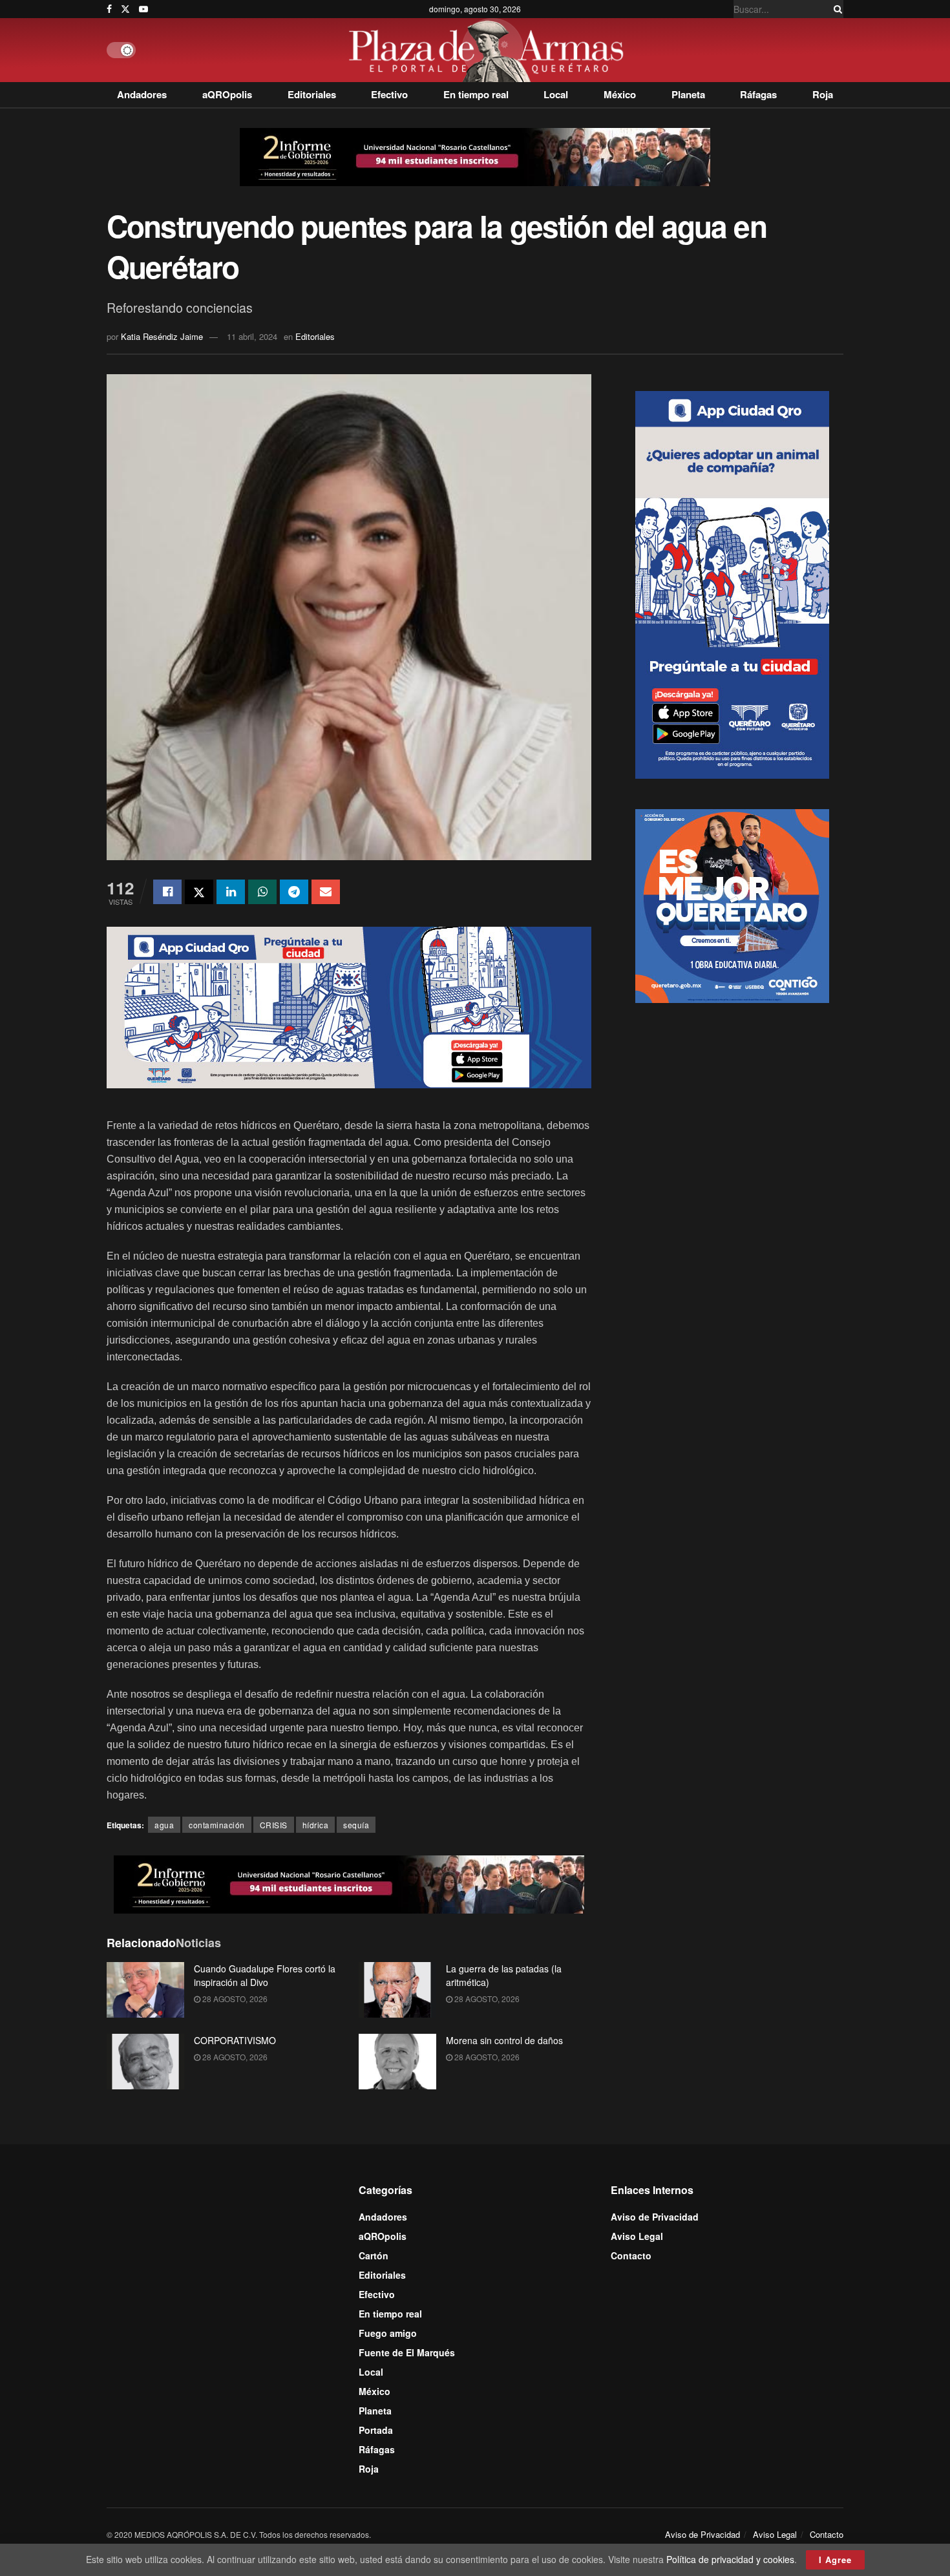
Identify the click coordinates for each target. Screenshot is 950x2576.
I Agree (835, 2560)
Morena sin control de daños (504, 2040)
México (620, 94)
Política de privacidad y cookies (730, 2559)
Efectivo (389, 94)
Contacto (631, 2255)
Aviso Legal (637, 2236)
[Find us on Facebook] (109, 9)
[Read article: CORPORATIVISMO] (145, 2062)
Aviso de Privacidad (655, 2217)
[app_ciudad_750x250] (349, 1006)
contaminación (217, 1825)
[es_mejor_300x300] (732, 904)
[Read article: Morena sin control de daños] (397, 2062)
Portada (376, 2430)
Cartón (374, 2255)
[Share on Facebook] (167, 892)
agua (164, 1825)
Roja (823, 94)
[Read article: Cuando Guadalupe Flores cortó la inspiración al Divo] (145, 1990)
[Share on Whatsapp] (262, 892)
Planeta (688, 94)
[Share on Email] (326, 892)
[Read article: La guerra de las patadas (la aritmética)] (397, 1990)
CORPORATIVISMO (235, 2040)
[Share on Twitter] (199, 892)
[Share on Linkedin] (231, 892)
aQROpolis (227, 94)
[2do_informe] (475, 156)
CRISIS (274, 1825)
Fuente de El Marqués (407, 2352)
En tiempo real (476, 94)
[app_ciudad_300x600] (732, 583)
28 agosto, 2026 (234, 1999)
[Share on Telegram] (294, 892)
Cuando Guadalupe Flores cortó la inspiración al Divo (265, 1975)
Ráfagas (758, 94)
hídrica (316, 1825)
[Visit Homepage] (490, 50)
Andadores (142, 94)
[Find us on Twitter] (125, 9)
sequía (356, 1825)
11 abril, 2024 (252, 336)
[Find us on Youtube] (143, 9)
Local (556, 94)
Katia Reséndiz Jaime (162, 336)
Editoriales (312, 94)
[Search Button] (836, 9)
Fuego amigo (388, 2333)
